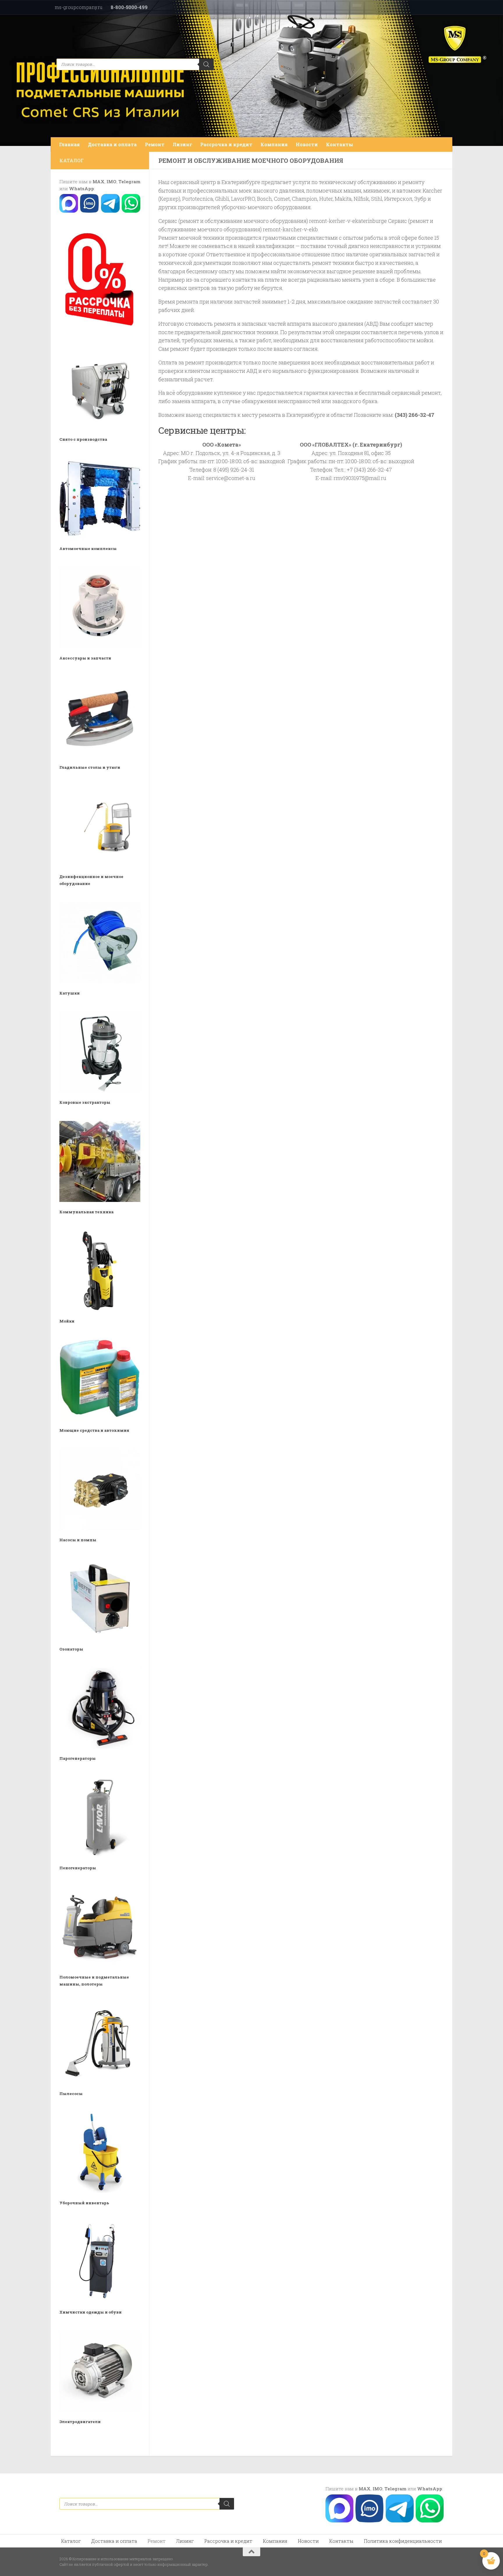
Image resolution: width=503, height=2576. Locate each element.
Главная (69, 144)
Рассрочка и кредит (226, 144)
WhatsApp (82, 188)
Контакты (340, 144)
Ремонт (155, 144)
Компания (274, 144)
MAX (99, 181)
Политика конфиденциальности (403, 2541)
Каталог (71, 2541)
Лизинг (182, 144)
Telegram (129, 181)
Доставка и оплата (112, 144)
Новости (307, 144)
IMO (111, 181)
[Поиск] (206, 64)
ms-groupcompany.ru (79, 7)
